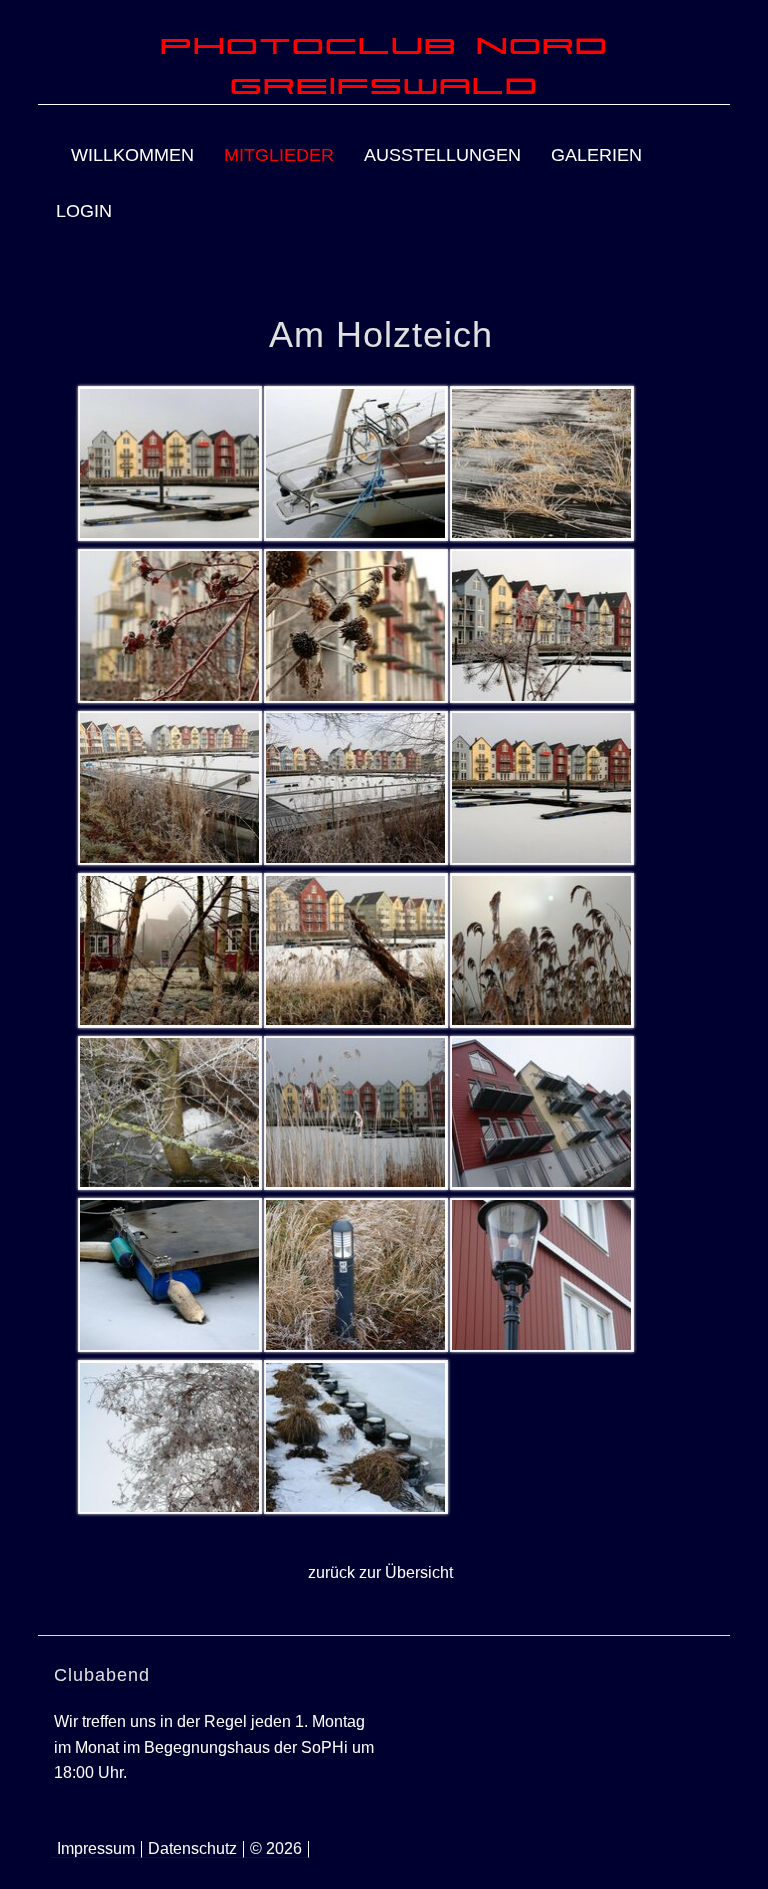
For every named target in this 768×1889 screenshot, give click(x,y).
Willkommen (132, 155)
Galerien (596, 155)
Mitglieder (279, 155)
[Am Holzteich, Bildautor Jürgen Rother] (169, 463)
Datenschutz (192, 1848)
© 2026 (276, 1848)
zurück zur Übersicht (380, 1572)
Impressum (96, 1848)
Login (84, 211)
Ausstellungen (442, 155)
